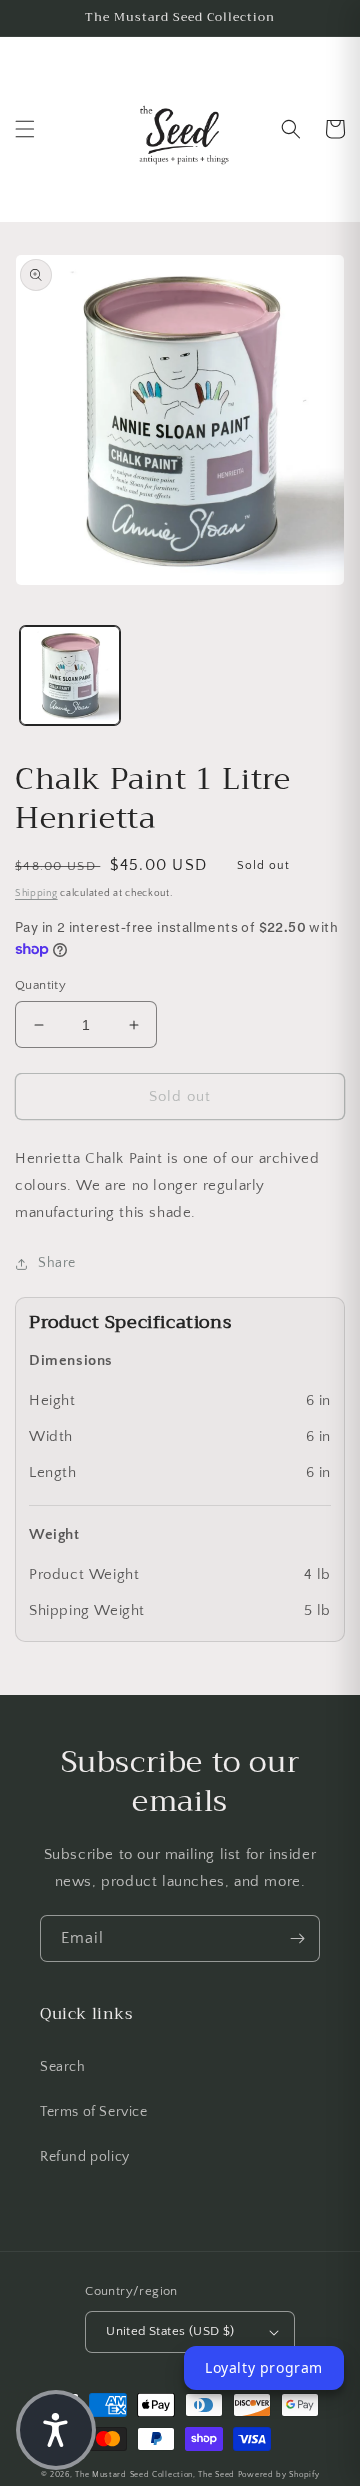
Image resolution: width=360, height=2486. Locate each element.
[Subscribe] (297, 1938)
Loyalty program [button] (264, 2367)
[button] (25, 129)
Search (63, 2067)
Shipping (36, 893)
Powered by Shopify (279, 2474)
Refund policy (85, 2157)
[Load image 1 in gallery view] (70, 676)
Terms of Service (94, 2112)
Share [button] (57, 1263)
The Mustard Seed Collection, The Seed (155, 2474)
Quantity (40, 985)
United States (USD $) (170, 2331)
